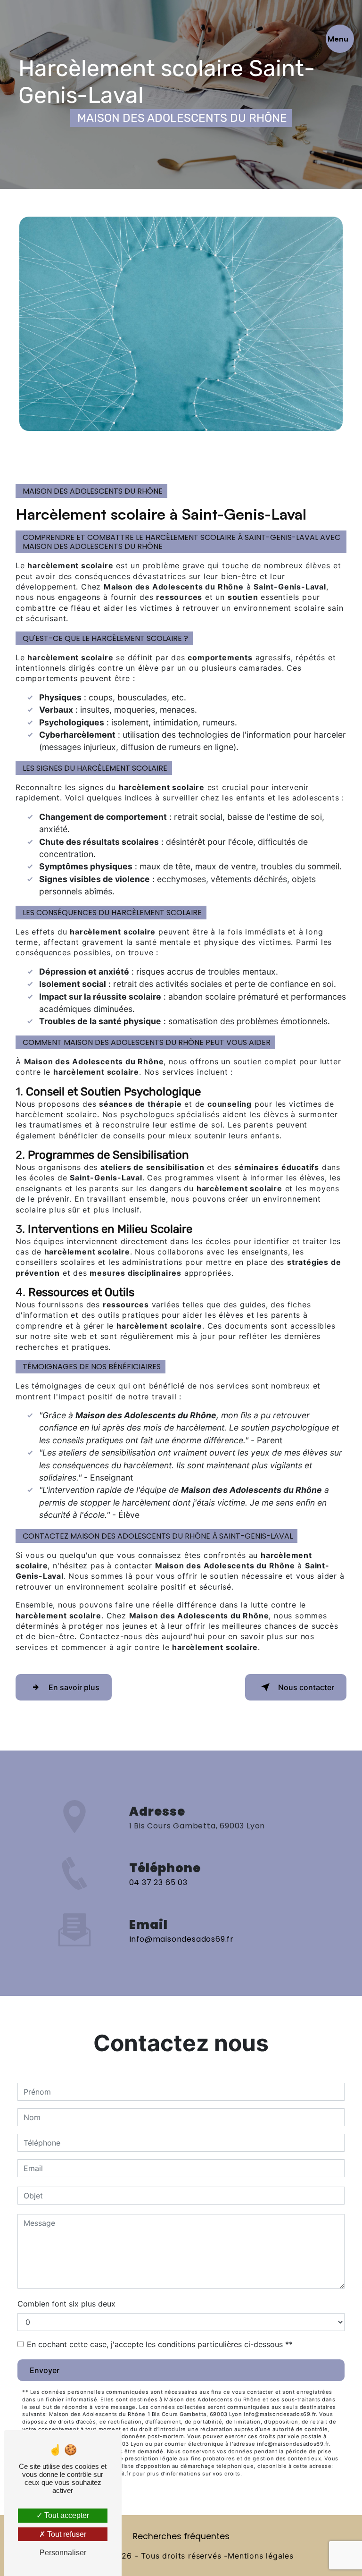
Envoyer (45, 2370)
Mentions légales (261, 2556)
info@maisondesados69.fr (181, 1939)
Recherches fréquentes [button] (181, 2536)
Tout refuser (66, 2534)
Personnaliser (63, 2553)
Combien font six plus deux (66, 2304)
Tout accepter (66, 2515)
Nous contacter (306, 1687)
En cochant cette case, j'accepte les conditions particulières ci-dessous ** (160, 2344)
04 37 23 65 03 (158, 1882)
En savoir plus (74, 1687)
